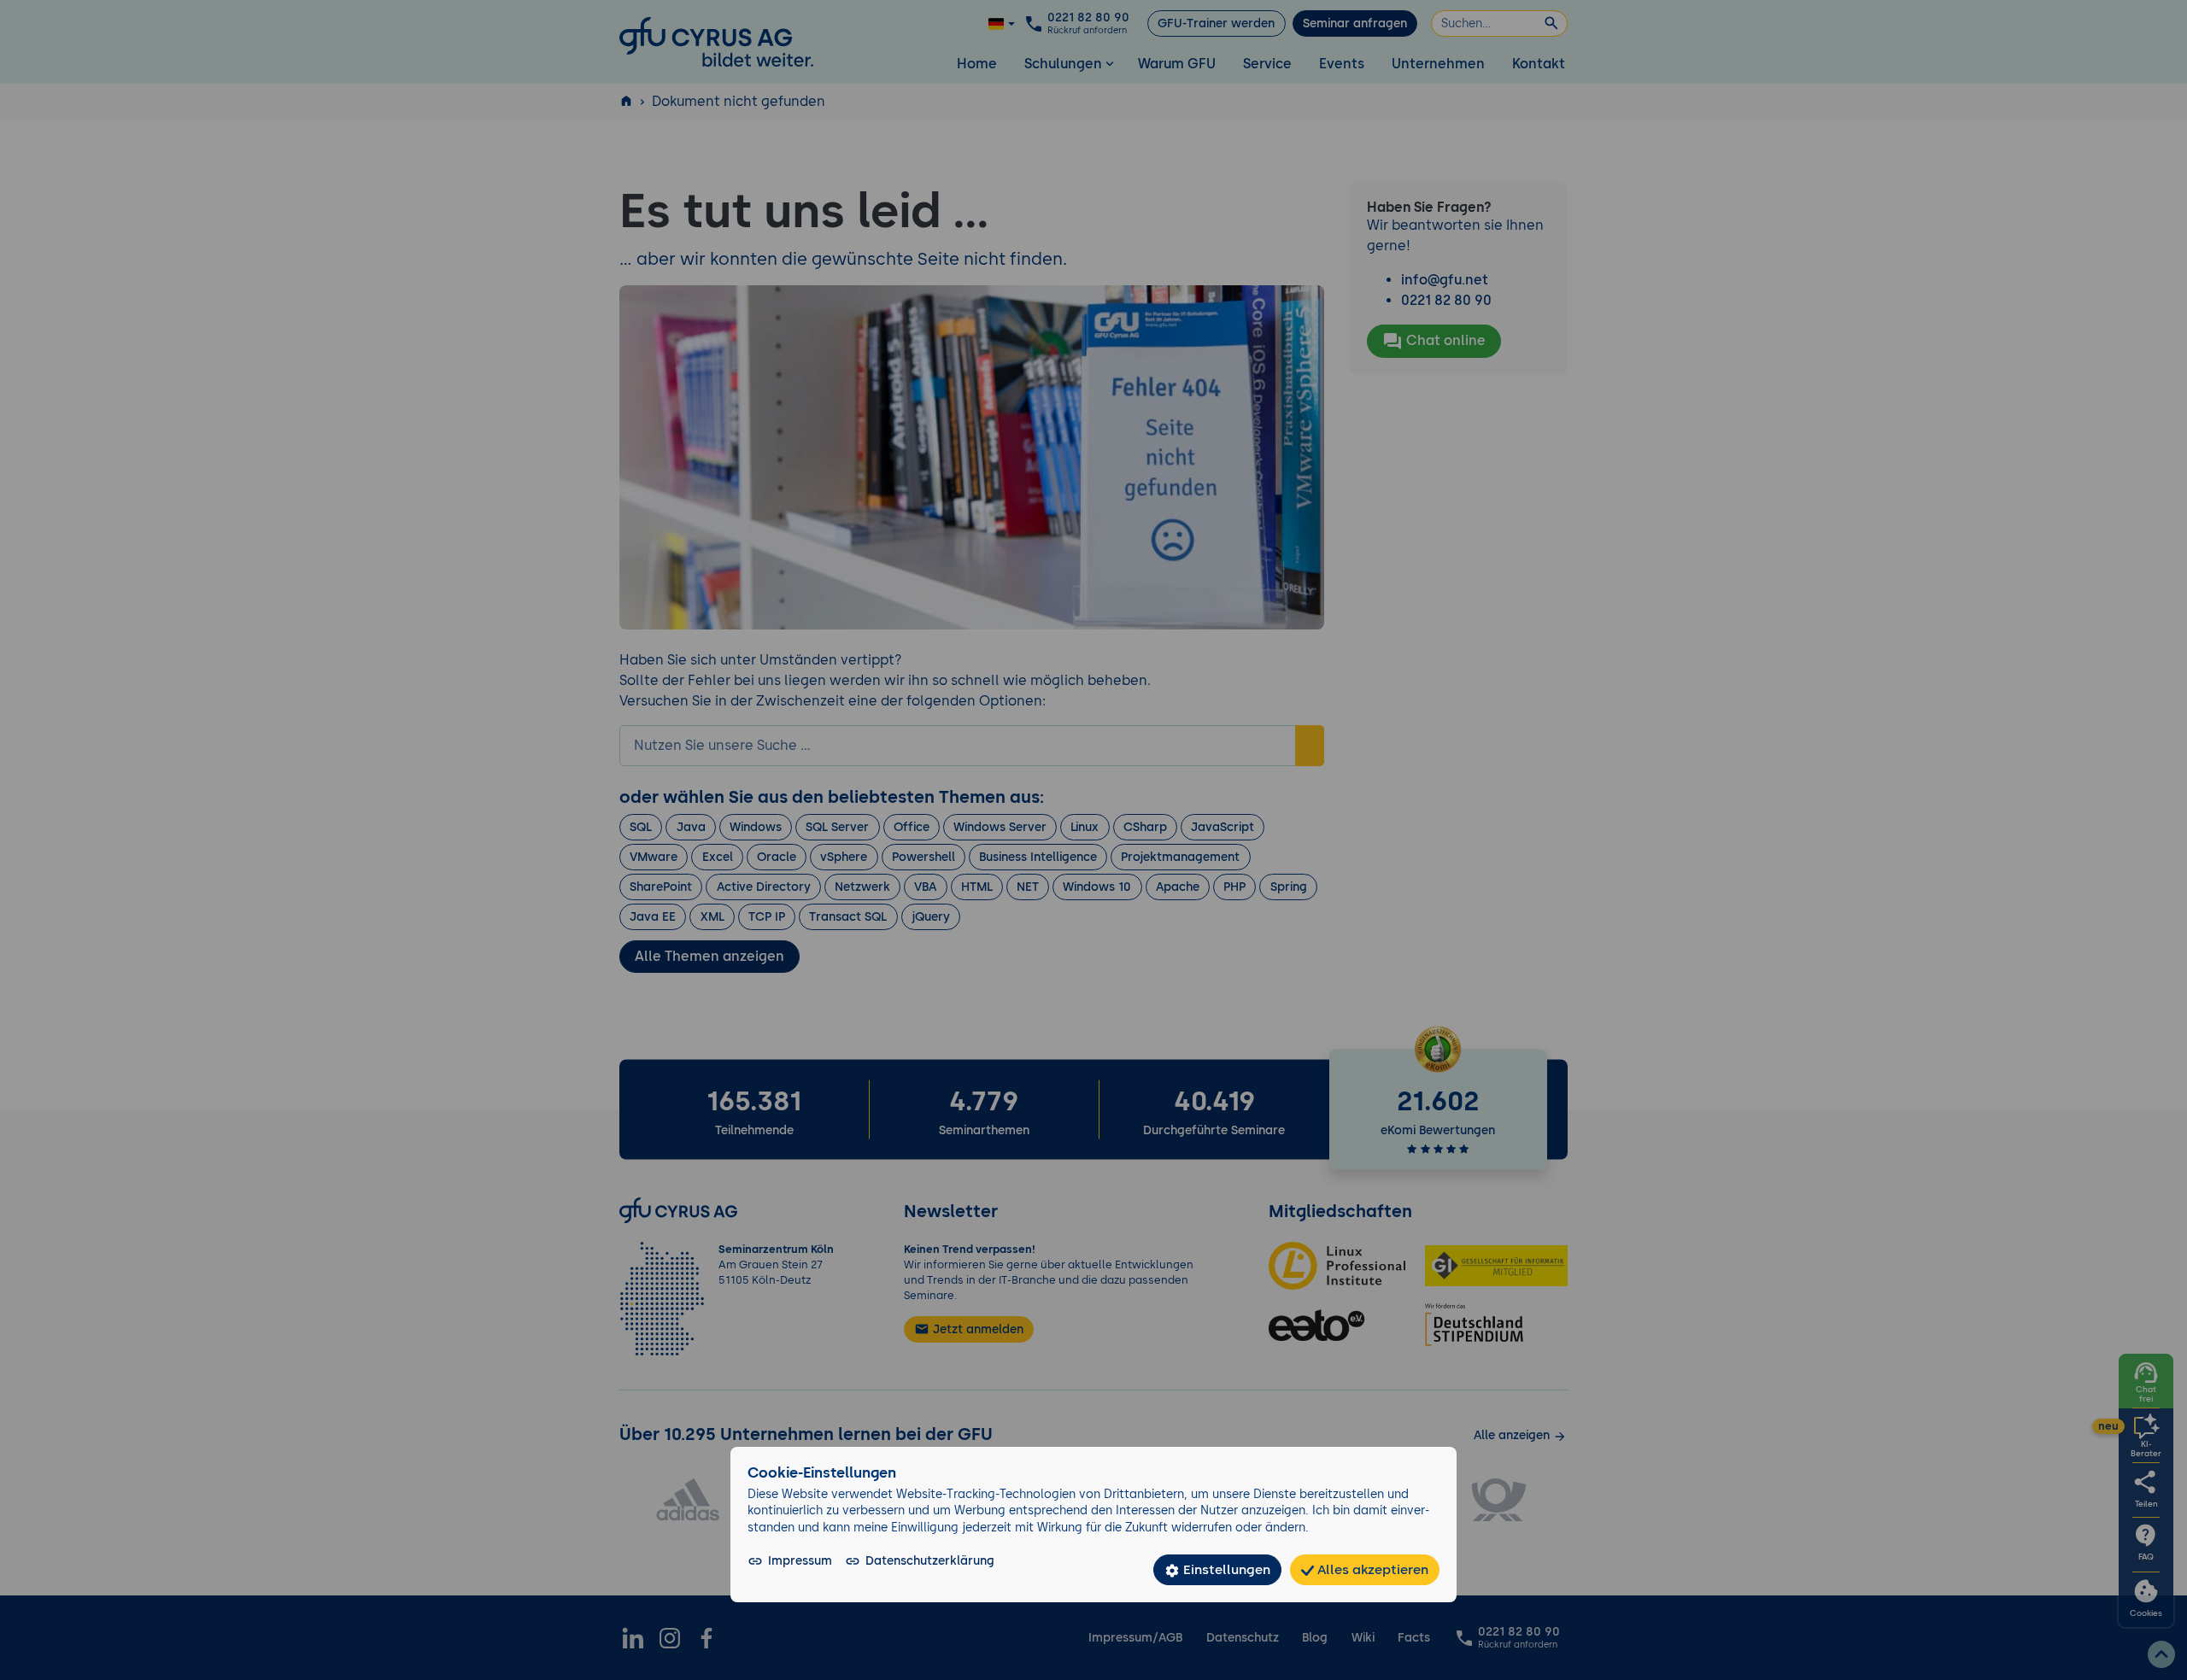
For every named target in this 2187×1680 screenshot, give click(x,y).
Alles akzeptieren (1371, 1569)
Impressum (800, 1560)
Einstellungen (1225, 1569)
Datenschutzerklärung (930, 1560)
